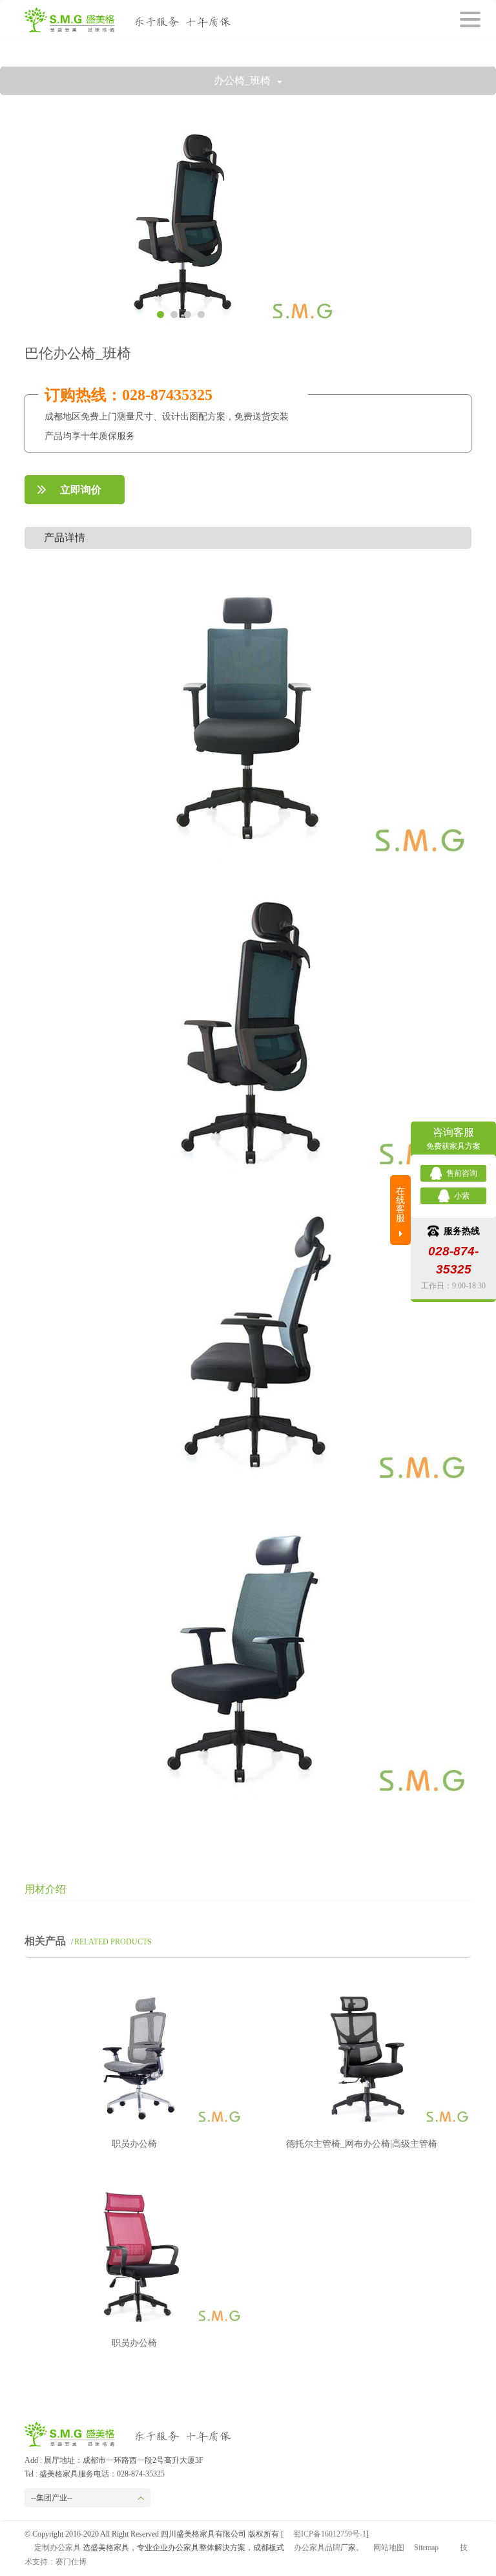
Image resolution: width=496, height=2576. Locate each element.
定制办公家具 (57, 2548)
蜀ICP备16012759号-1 (330, 2534)
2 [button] (174, 314)
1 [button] (160, 314)
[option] (181, 223)
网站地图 (389, 2548)
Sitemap (426, 2548)
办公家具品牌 (317, 2548)
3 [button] (188, 314)
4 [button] (201, 314)
